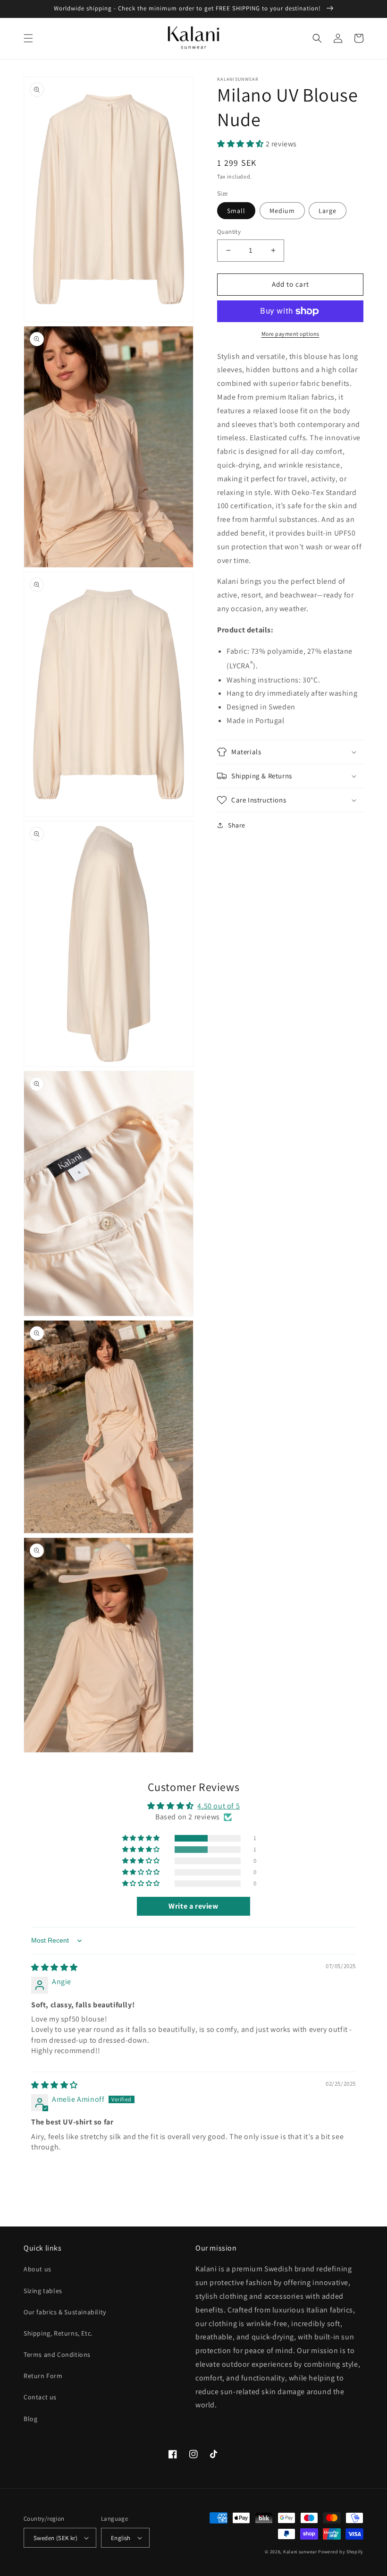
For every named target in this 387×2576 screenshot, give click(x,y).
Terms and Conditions (57, 2354)
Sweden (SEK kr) (55, 2538)
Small (236, 211)
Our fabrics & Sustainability (65, 2312)
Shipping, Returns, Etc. (58, 2333)
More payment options (290, 334)
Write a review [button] (193, 1906)
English (121, 2538)
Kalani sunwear (300, 2552)
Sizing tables (43, 2291)
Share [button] (237, 825)
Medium (282, 211)
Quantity (229, 232)
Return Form (43, 2376)
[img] (55, 1967)
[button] (28, 38)
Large (328, 211)
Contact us (40, 2397)
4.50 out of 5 (219, 1806)
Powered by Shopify (341, 2552)
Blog (30, 2419)
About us (38, 2269)
